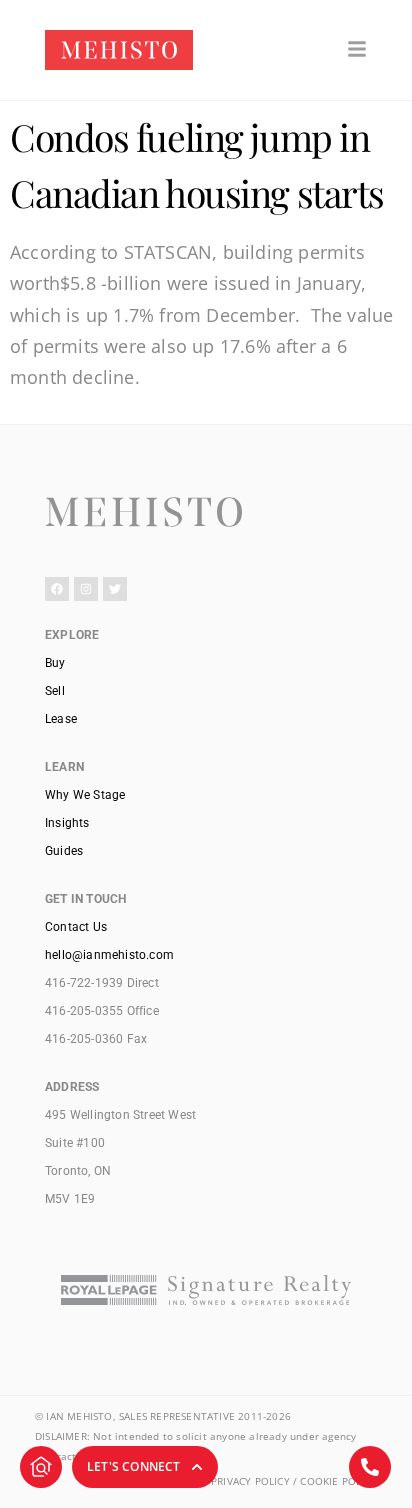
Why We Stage (85, 795)
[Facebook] (57, 589)
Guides (64, 851)
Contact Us (76, 927)
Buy (55, 663)
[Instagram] (86, 589)
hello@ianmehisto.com (109, 955)
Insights (67, 823)
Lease (61, 719)
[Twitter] (115, 589)
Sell (55, 691)
